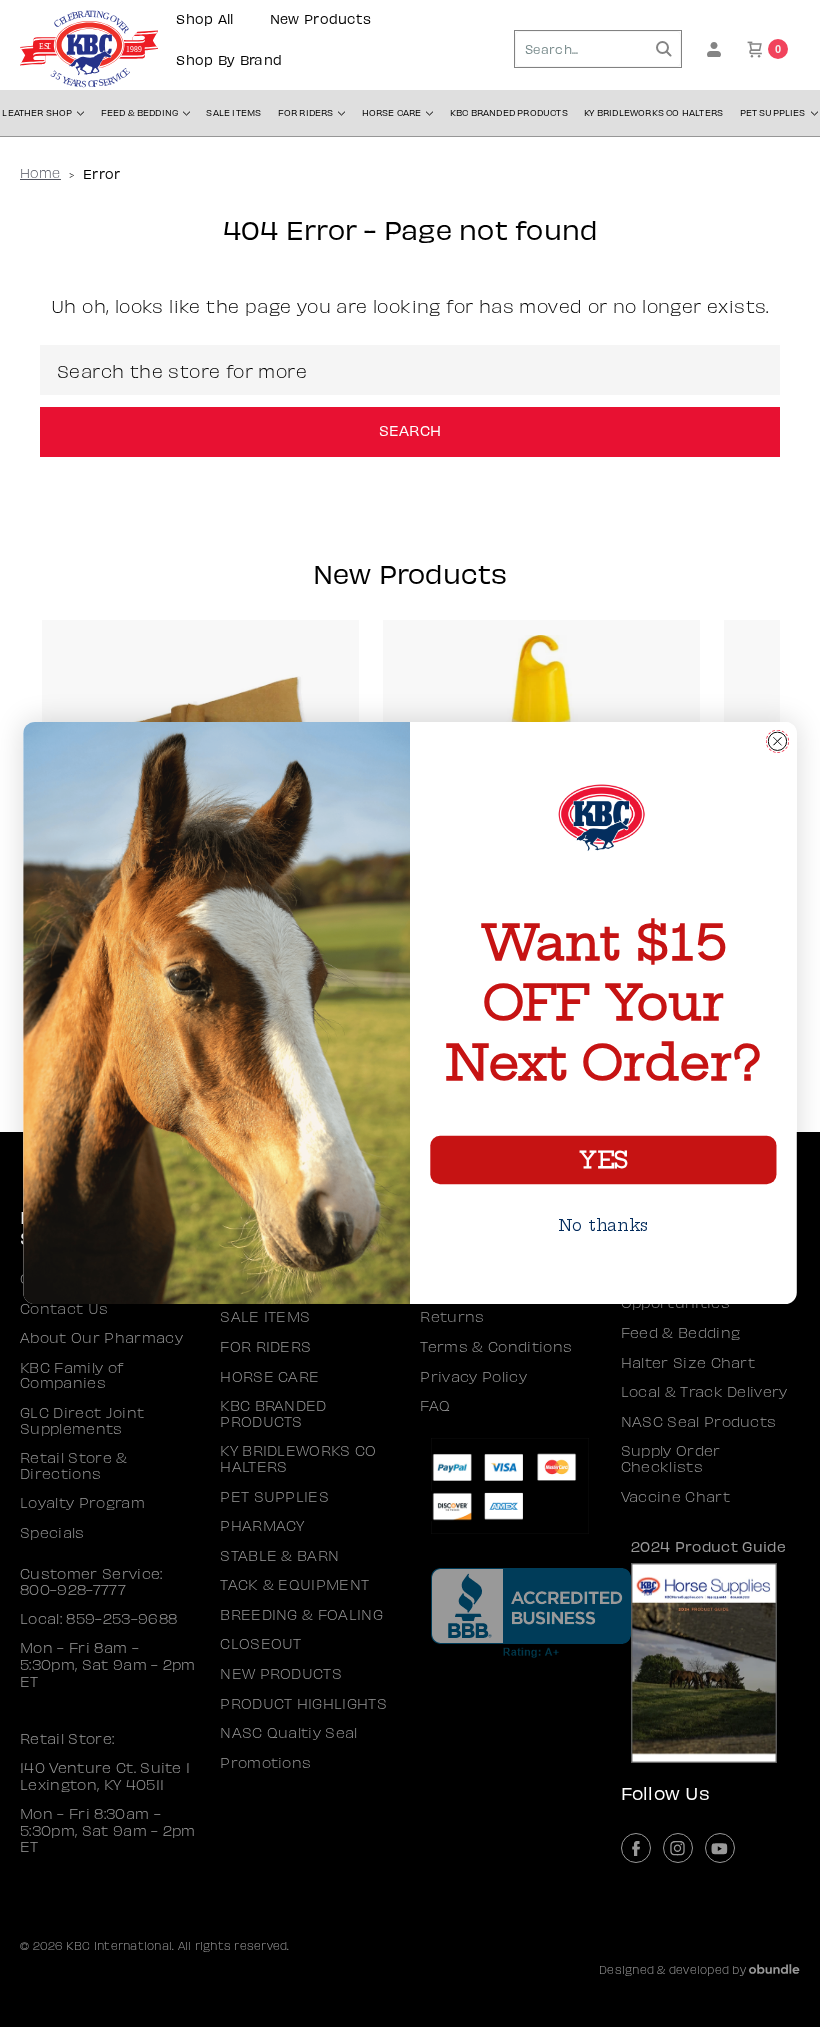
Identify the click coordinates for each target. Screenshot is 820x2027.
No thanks (603, 1225)
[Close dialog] (777, 741)
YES (603, 1160)
